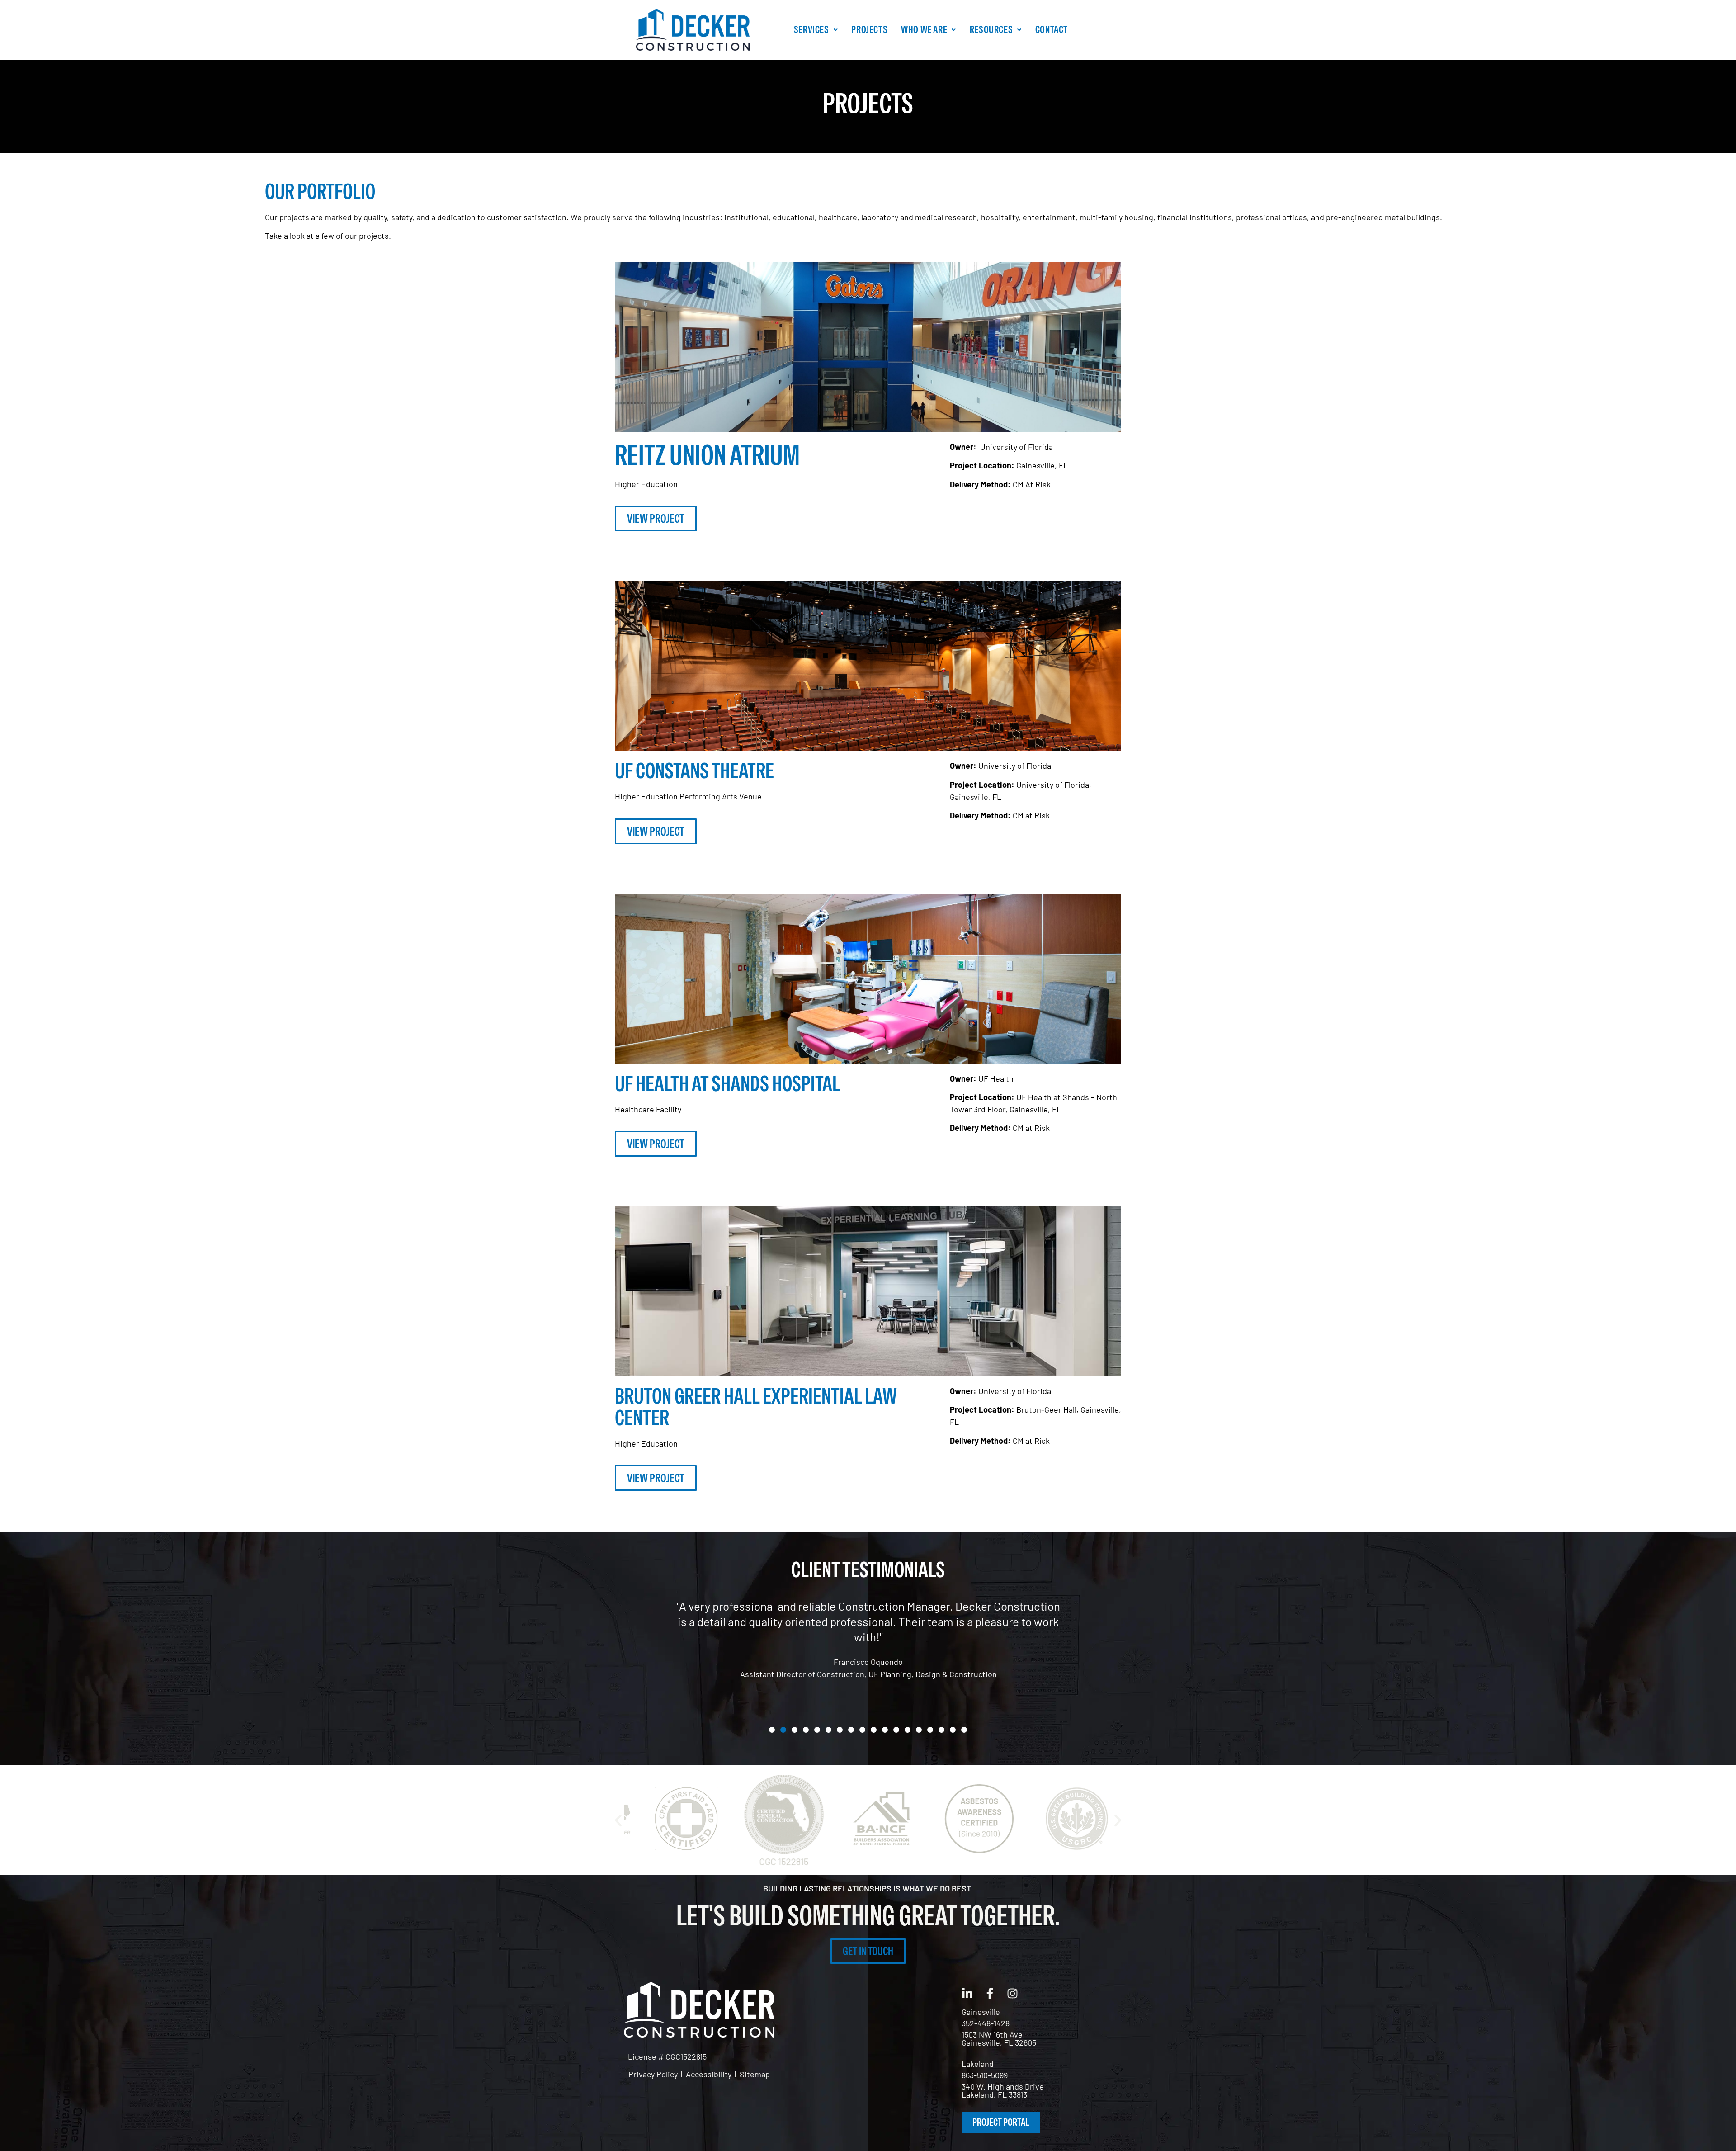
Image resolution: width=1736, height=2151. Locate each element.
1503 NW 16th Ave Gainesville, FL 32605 (999, 2038)
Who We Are (924, 29)
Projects (869, 29)
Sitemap (755, 2074)
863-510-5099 (985, 2075)
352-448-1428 (986, 2023)
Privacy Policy (653, 2074)
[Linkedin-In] (967, 1993)
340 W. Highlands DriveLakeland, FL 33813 (1003, 2090)
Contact (1052, 29)
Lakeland (978, 2064)
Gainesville (981, 2012)
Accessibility (709, 2074)
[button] (816, 30)
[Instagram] (1013, 1993)
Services (811, 29)
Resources (991, 29)
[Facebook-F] (990, 1993)
